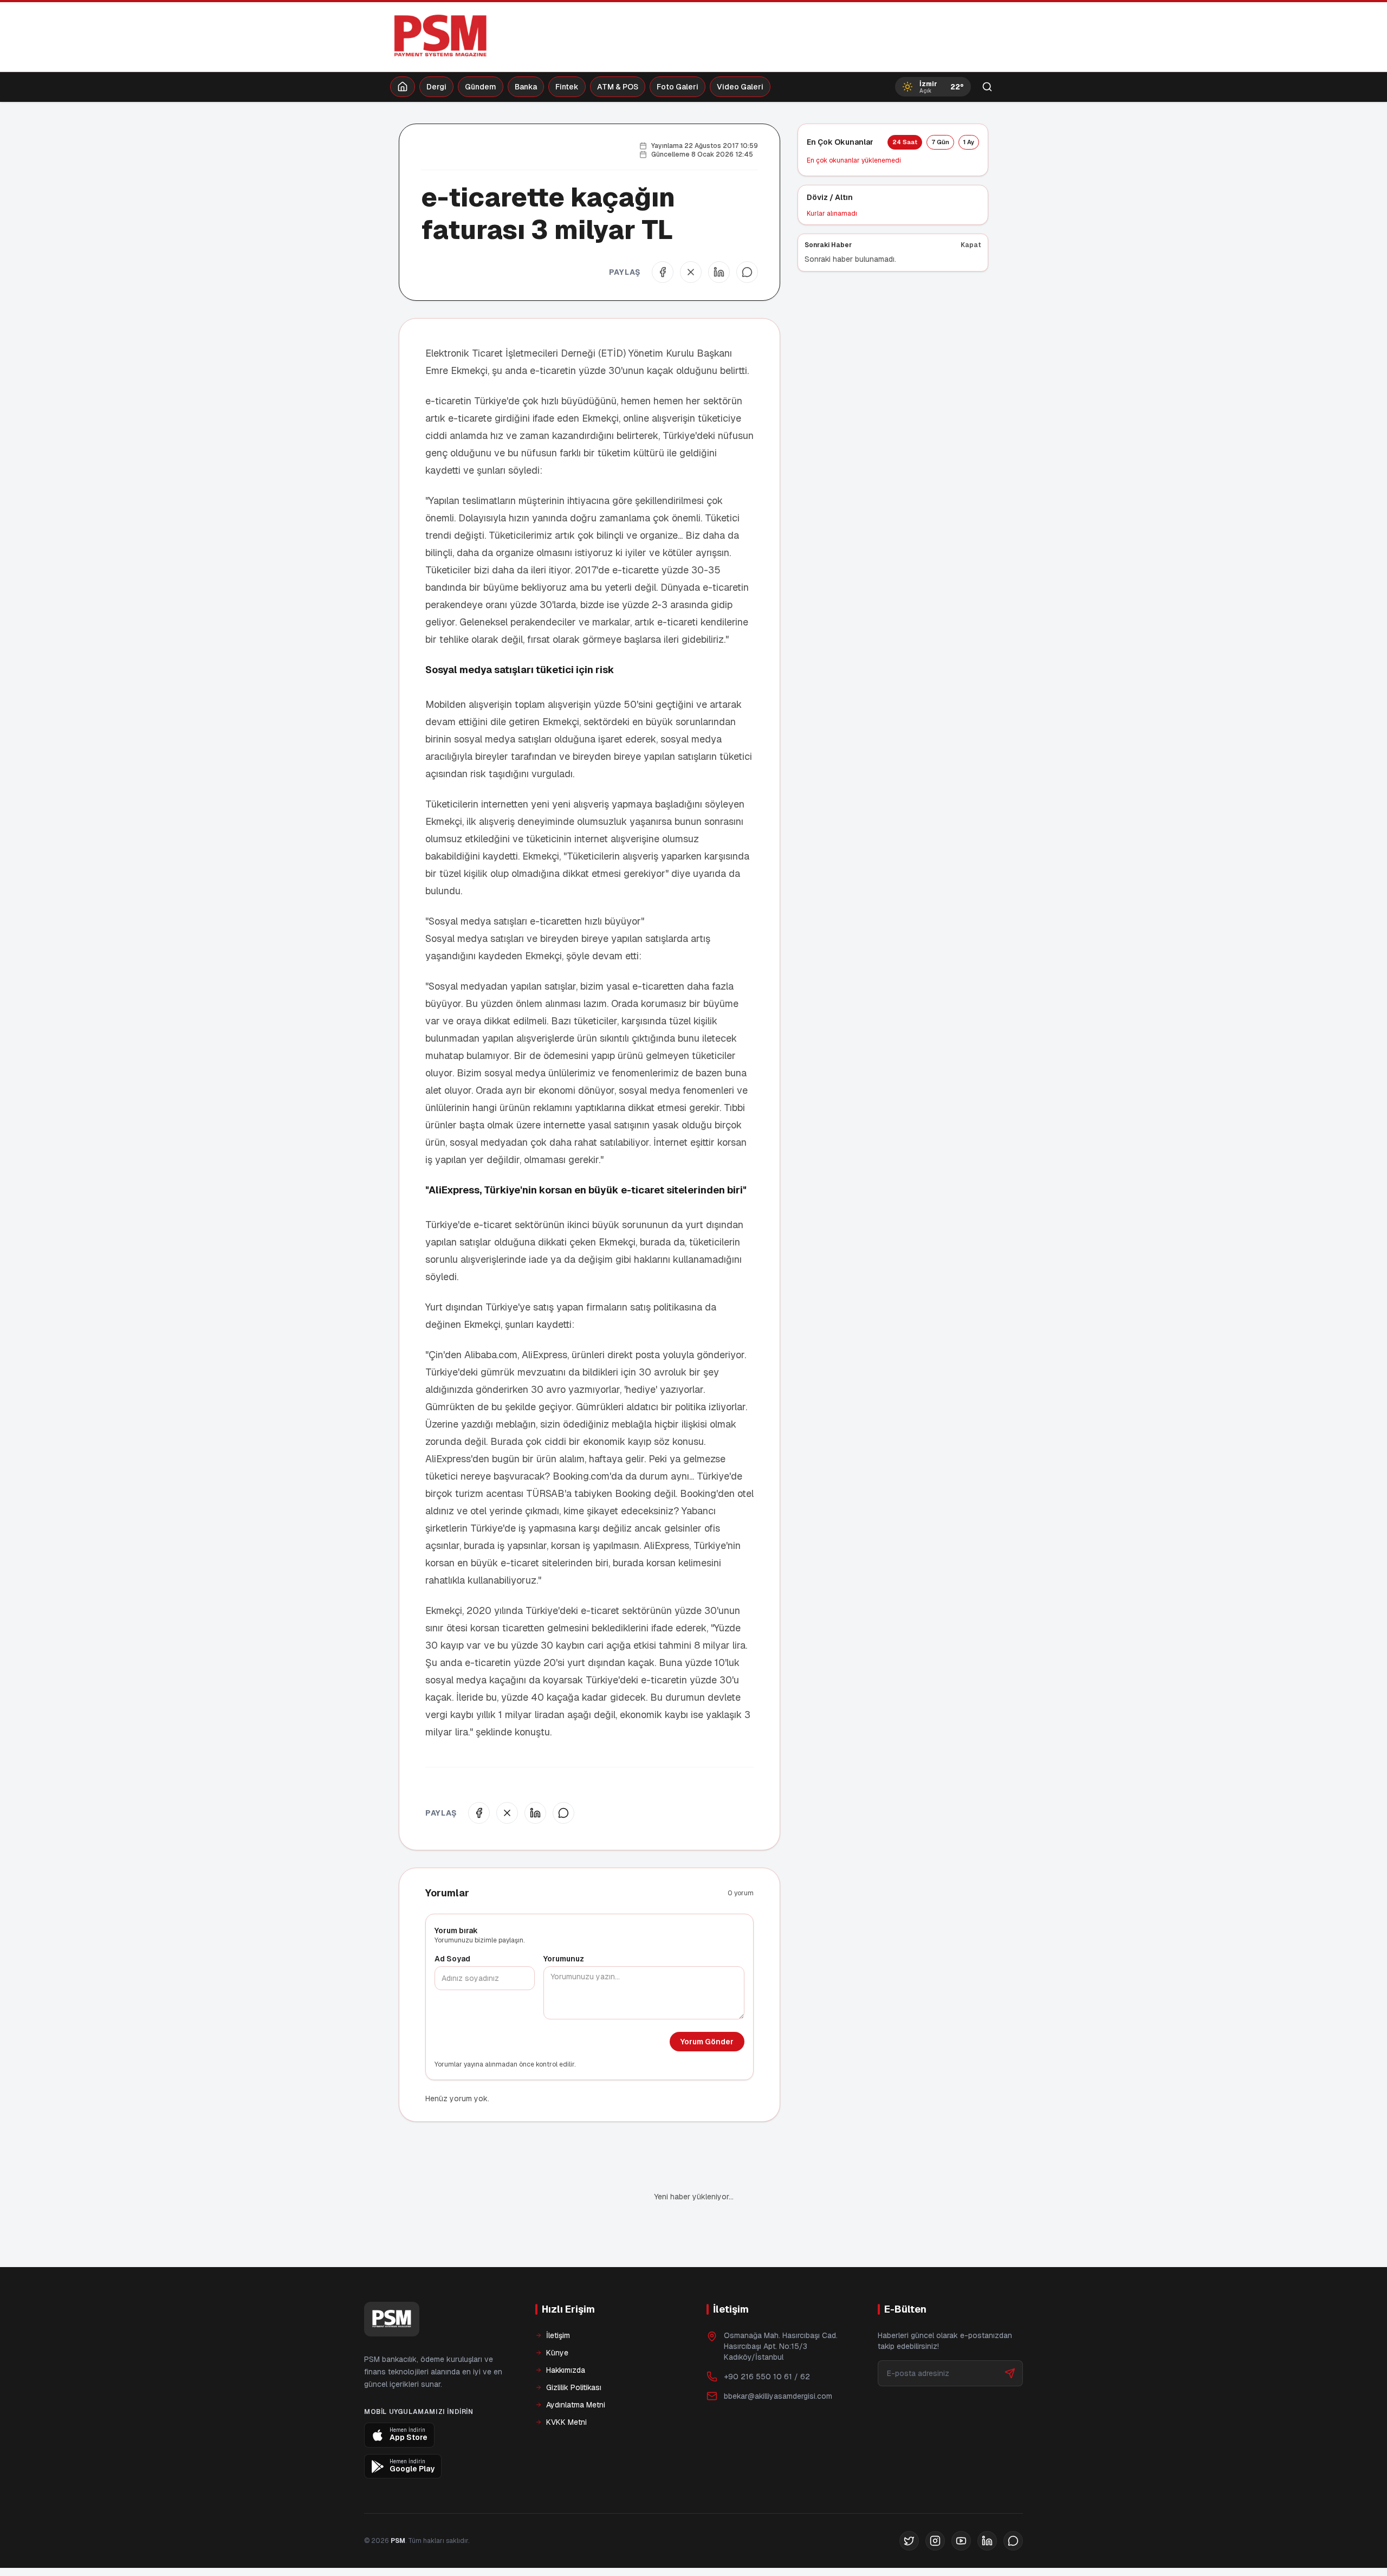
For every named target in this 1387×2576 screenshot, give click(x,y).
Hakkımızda (566, 2333)
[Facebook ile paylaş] (663, 272)
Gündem (481, 87)
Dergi (436, 87)
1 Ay (969, 142)
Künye (557, 2316)
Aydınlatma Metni (576, 2368)
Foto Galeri (678, 87)
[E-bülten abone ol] (1010, 2336)
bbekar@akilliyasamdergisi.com (778, 2359)
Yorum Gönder (707, 2042)
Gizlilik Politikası (574, 2351)
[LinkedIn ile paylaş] (719, 272)
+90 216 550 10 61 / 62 (767, 2340)
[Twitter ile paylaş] (691, 272)
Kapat (971, 245)
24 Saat (905, 142)
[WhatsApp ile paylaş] (747, 272)
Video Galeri (740, 87)
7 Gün (940, 142)
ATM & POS (618, 87)
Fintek (567, 87)
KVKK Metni (566, 2385)
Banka (526, 87)
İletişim (558, 2299)
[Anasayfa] (403, 87)
